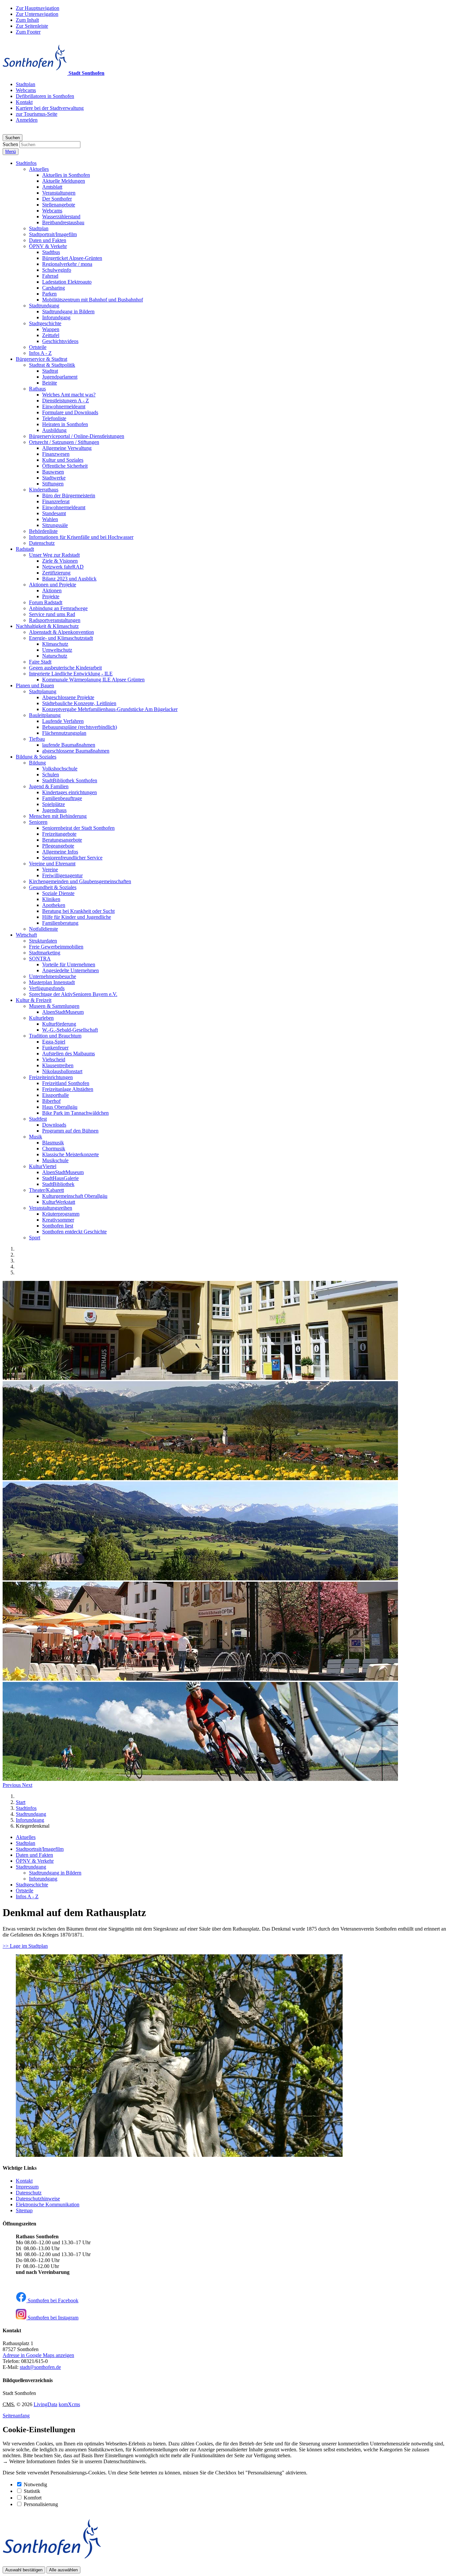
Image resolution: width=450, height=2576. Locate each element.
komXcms (69, 2404)
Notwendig (35, 2484)
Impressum (27, 2187)
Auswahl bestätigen (24, 2570)
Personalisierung (41, 2504)
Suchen (10, 144)
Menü (11, 152)
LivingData (45, 2404)
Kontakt (24, 2181)
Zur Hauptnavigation (38, 8)
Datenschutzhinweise (38, 2199)
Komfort (33, 2498)
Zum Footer (28, 32)
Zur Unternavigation (37, 14)
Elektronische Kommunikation (48, 2204)
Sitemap (24, 2210)
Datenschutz (29, 2193)
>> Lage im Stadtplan (25, 1946)
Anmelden (27, 120)
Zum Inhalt (27, 20)
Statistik (32, 2491)
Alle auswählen (63, 2570)
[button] (26, 163)
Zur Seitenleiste (32, 26)
